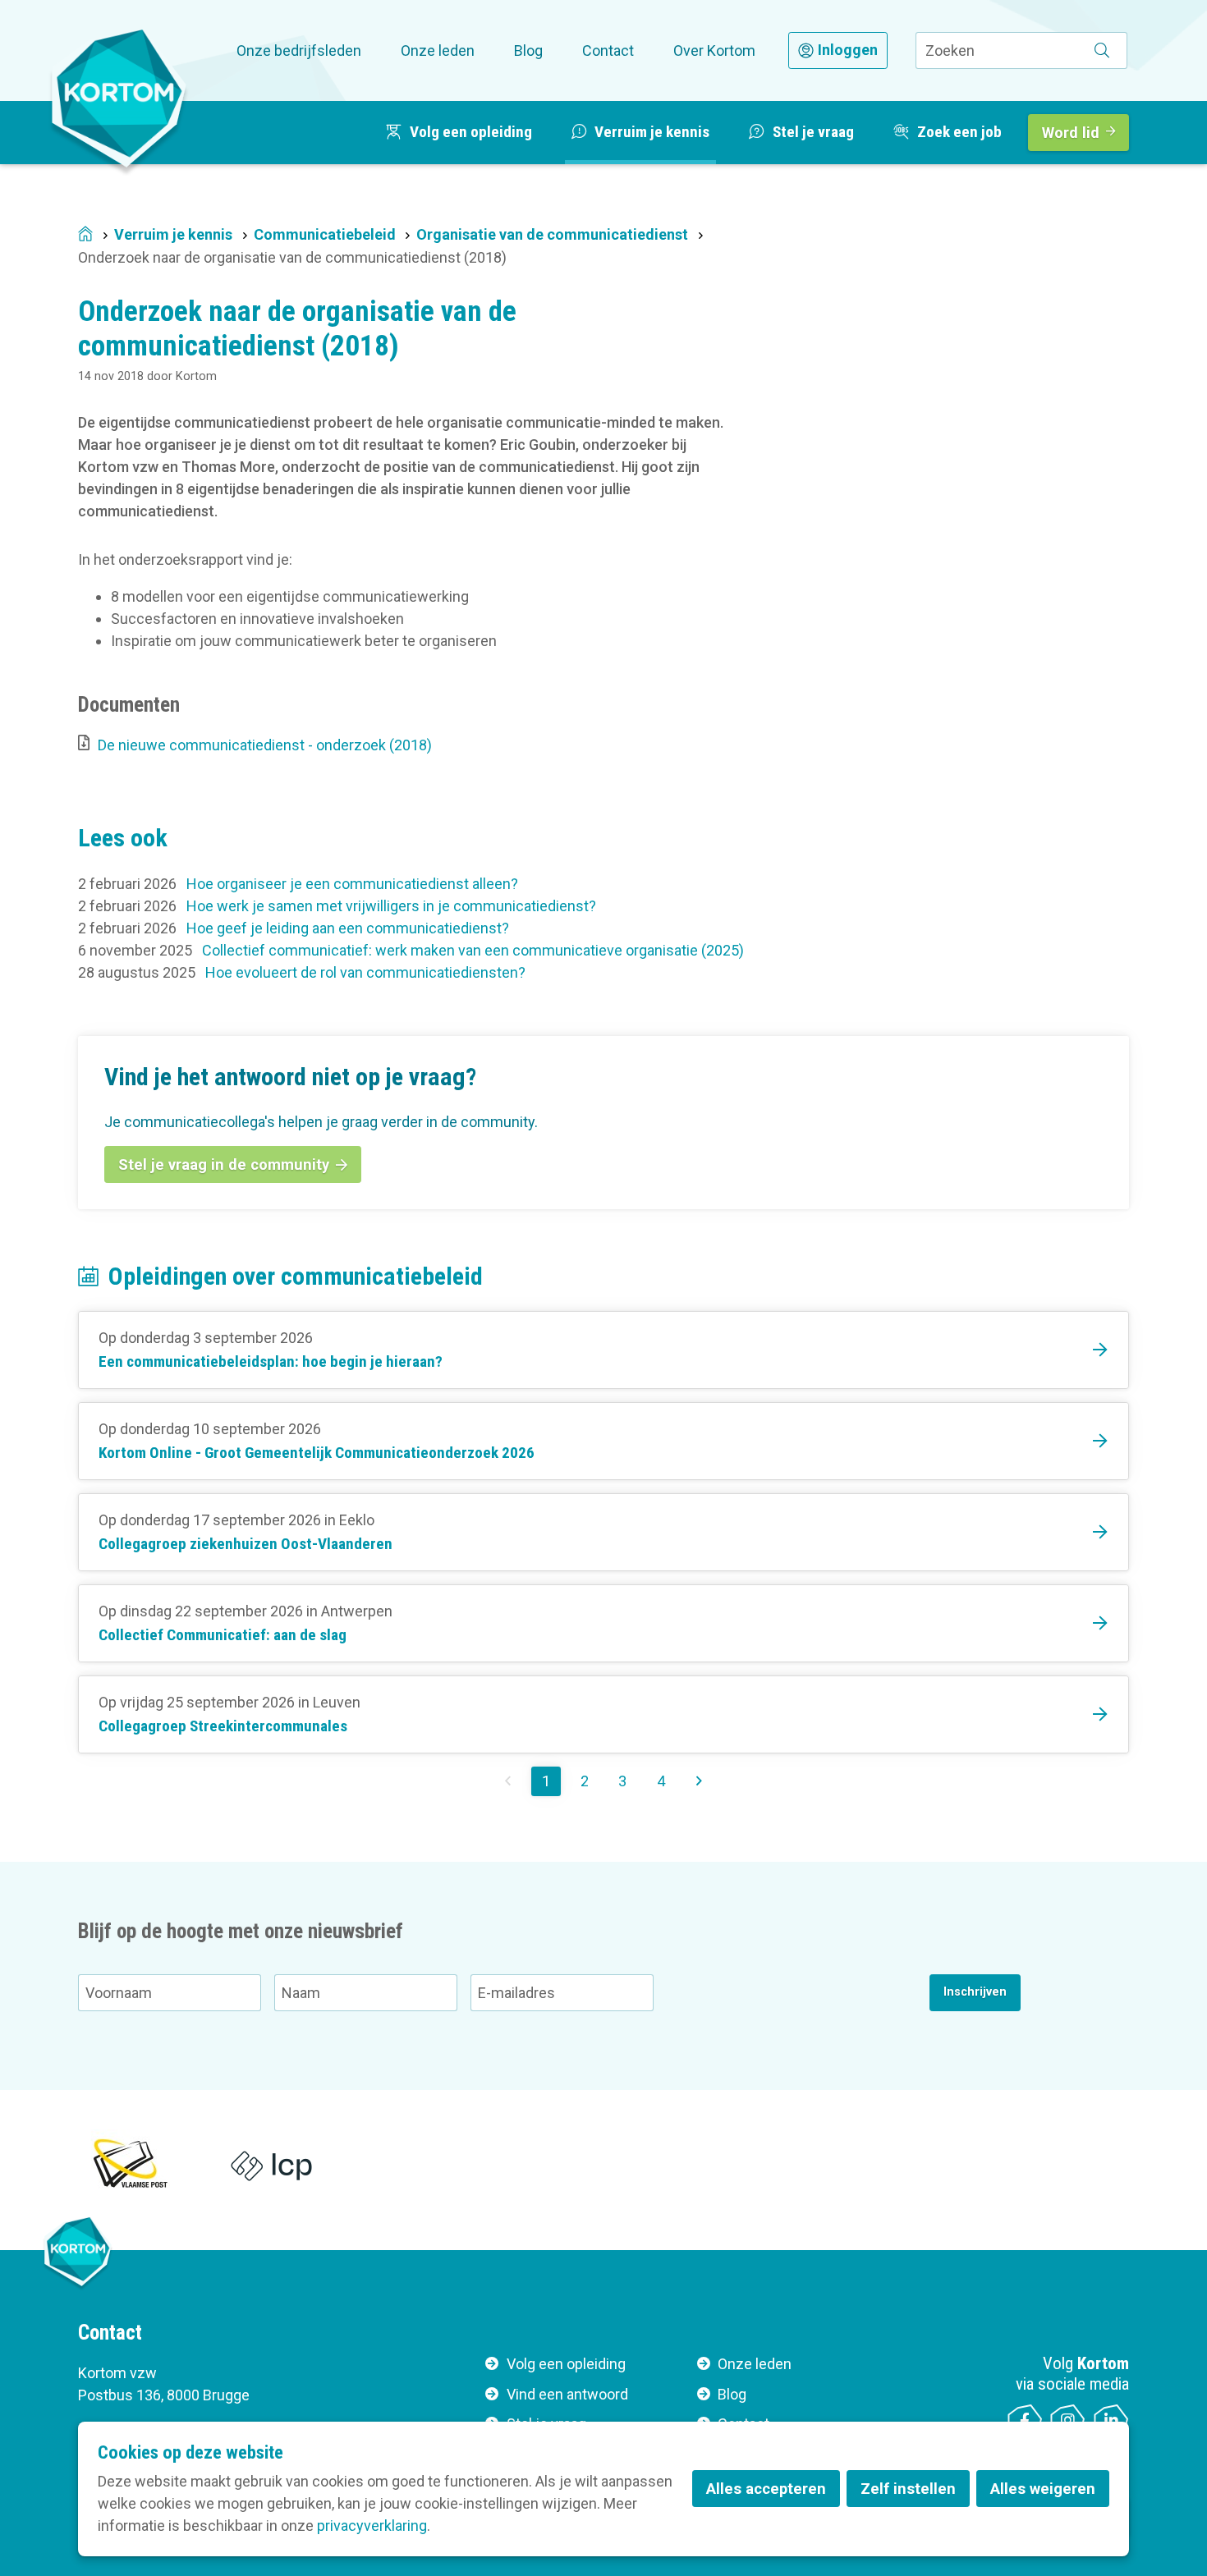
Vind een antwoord (567, 2394)
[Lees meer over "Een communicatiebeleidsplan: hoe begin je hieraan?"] (603, 1350)
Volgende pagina (700, 1781)
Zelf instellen (908, 2489)
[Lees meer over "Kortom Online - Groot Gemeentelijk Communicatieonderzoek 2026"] (603, 1441)
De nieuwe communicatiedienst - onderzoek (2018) (265, 745)
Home (85, 235)
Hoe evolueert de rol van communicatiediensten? (365, 972)
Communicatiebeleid (325, 234)
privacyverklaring (372, 2526)
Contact (608, 50)
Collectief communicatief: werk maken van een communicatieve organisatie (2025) (473, 950)
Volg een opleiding (566, 2364)
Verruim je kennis (173, 234)
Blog (528, 50)
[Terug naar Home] (119, 98)
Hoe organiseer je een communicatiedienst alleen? (352, 884)
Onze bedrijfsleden (299, 50)
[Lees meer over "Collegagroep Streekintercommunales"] (603, 1714)
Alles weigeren (1043, 2489)
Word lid (1071, 133)
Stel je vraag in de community (224, 1164)
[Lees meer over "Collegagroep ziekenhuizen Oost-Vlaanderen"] (603, 1532)
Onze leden (438, 50)
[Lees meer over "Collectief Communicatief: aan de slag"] (603, 1623)
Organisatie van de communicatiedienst (552, 234)
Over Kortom (714, 50)
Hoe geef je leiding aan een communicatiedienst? (348, 928)
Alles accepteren (766, 2489)
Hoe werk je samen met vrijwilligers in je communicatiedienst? (391, 906)
